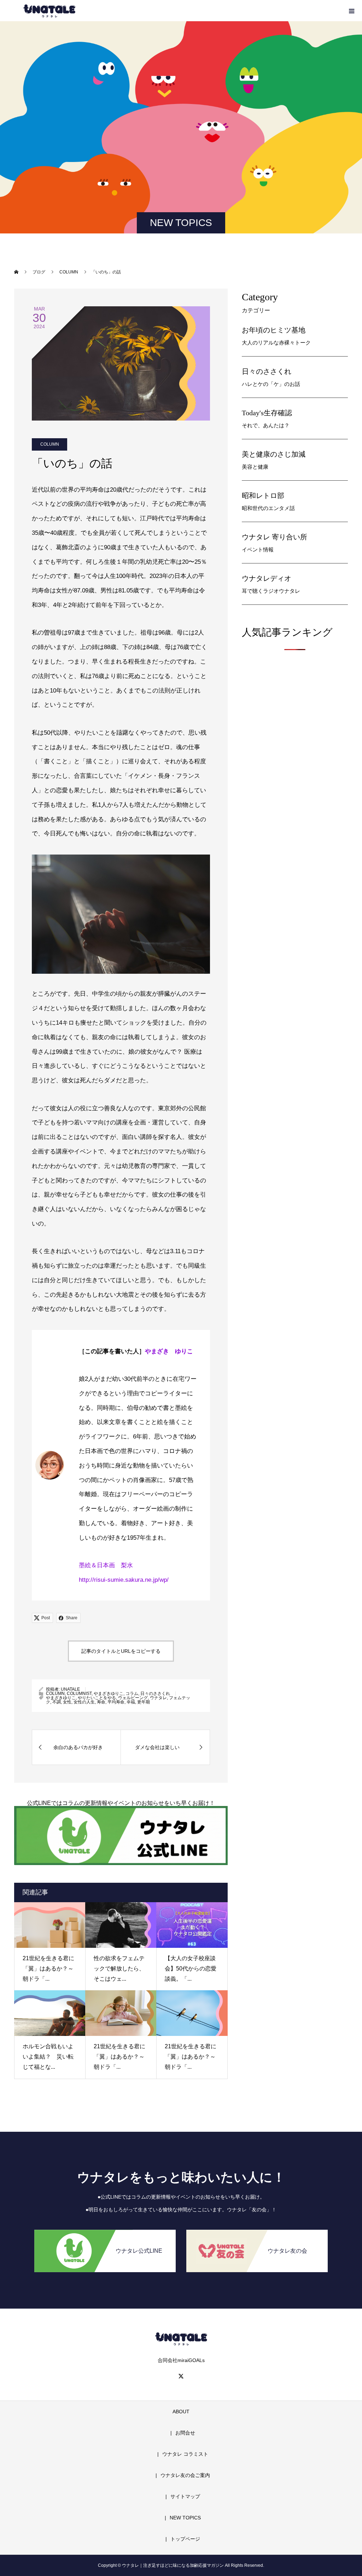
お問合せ (185, 2433)
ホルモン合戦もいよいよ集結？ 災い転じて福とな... (48, 2057)
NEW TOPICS (185, 2518)
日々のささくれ (155, 1694)
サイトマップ (185, 2496)
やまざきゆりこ (109, 1694)
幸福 (131, 1702)
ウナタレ (158, 1698)
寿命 (101, 1702)
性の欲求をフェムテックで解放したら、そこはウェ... (119, 1969)
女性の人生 (84, 1702)
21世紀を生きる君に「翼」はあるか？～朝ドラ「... (48, 1969)
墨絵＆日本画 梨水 (106, 1565)
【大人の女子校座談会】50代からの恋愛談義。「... (191, 1969)
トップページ (185, 2539)
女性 (67, 1702)
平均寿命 (116, 1702)
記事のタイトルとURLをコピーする (121, 1651)
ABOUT (181, 2412)
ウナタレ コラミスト (185, 2454)
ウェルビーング (133, 1698)
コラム (132, 1694)
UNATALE (70, 1689)
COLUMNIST (79, 1694)
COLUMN (50, 444)
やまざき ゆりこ (169, 1351)
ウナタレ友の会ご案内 (185, 2475)
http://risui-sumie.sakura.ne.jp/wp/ (124, 1580)
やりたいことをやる (97, 1698)
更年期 (144, 1702)
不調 (57, 1702)
